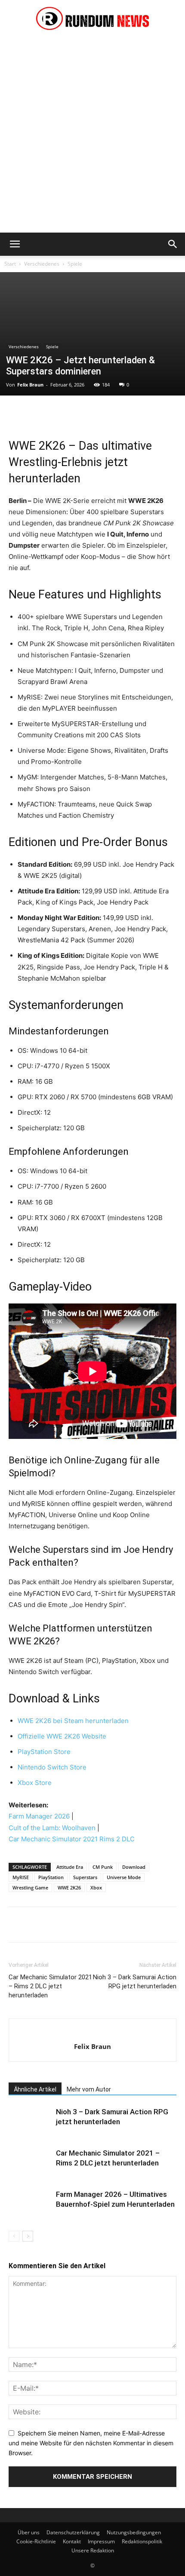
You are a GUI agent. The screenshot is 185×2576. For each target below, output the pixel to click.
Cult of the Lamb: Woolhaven (52, 1828)
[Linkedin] (96, 413)
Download (134, 1867)
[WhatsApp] (77, 413)
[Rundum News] (92, 20)
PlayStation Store (44, 1752)
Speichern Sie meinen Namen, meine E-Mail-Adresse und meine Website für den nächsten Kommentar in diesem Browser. (91, 2443)
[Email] (136, 413)
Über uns (29, 2532)
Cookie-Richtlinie (36, 2541)
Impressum (101, 2541)
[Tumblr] (156, 413)
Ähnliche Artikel (35, 2089)
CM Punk (103, 1867)
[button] (15, 244)
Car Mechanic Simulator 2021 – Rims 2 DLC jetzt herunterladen (50, 1986)
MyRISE (21, 1877)
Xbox (96, 1888)
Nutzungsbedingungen (134, 2532)
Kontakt (72, 2541)
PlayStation (51, 1877)
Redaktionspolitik (142, 2541)
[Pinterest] (57, 413)
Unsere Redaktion (93, 2550)
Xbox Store (35, 1783)
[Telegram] (176, 413)
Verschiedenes (42, 264)
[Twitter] (37, 413)
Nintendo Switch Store (52, 1767)
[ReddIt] (116, 413)
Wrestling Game (30, 1888)
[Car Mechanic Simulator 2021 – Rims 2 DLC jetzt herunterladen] (30, 2163)
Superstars (85, 1877)
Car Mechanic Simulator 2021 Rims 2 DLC (72, 1839)
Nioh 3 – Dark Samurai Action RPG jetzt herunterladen (135, 1982)
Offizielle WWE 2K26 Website (62, 1736)
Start (10, 264)
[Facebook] (17, 413)
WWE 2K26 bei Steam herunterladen (73, 1721)
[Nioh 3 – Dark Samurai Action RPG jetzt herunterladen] (30, 2122)
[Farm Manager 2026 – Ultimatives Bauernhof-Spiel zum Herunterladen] (30, 2204)
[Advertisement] (92, 136)
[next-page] (28, 2236)
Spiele (75, 264)
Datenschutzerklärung (73, 2532)
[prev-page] (14, 2236)
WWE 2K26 (69, 1888)
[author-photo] (93, 2032)
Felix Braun (30, 385)
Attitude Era (70, 1867)
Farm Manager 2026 (39, 1816)
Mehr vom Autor (89, 2089)
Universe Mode (124, 1877)
